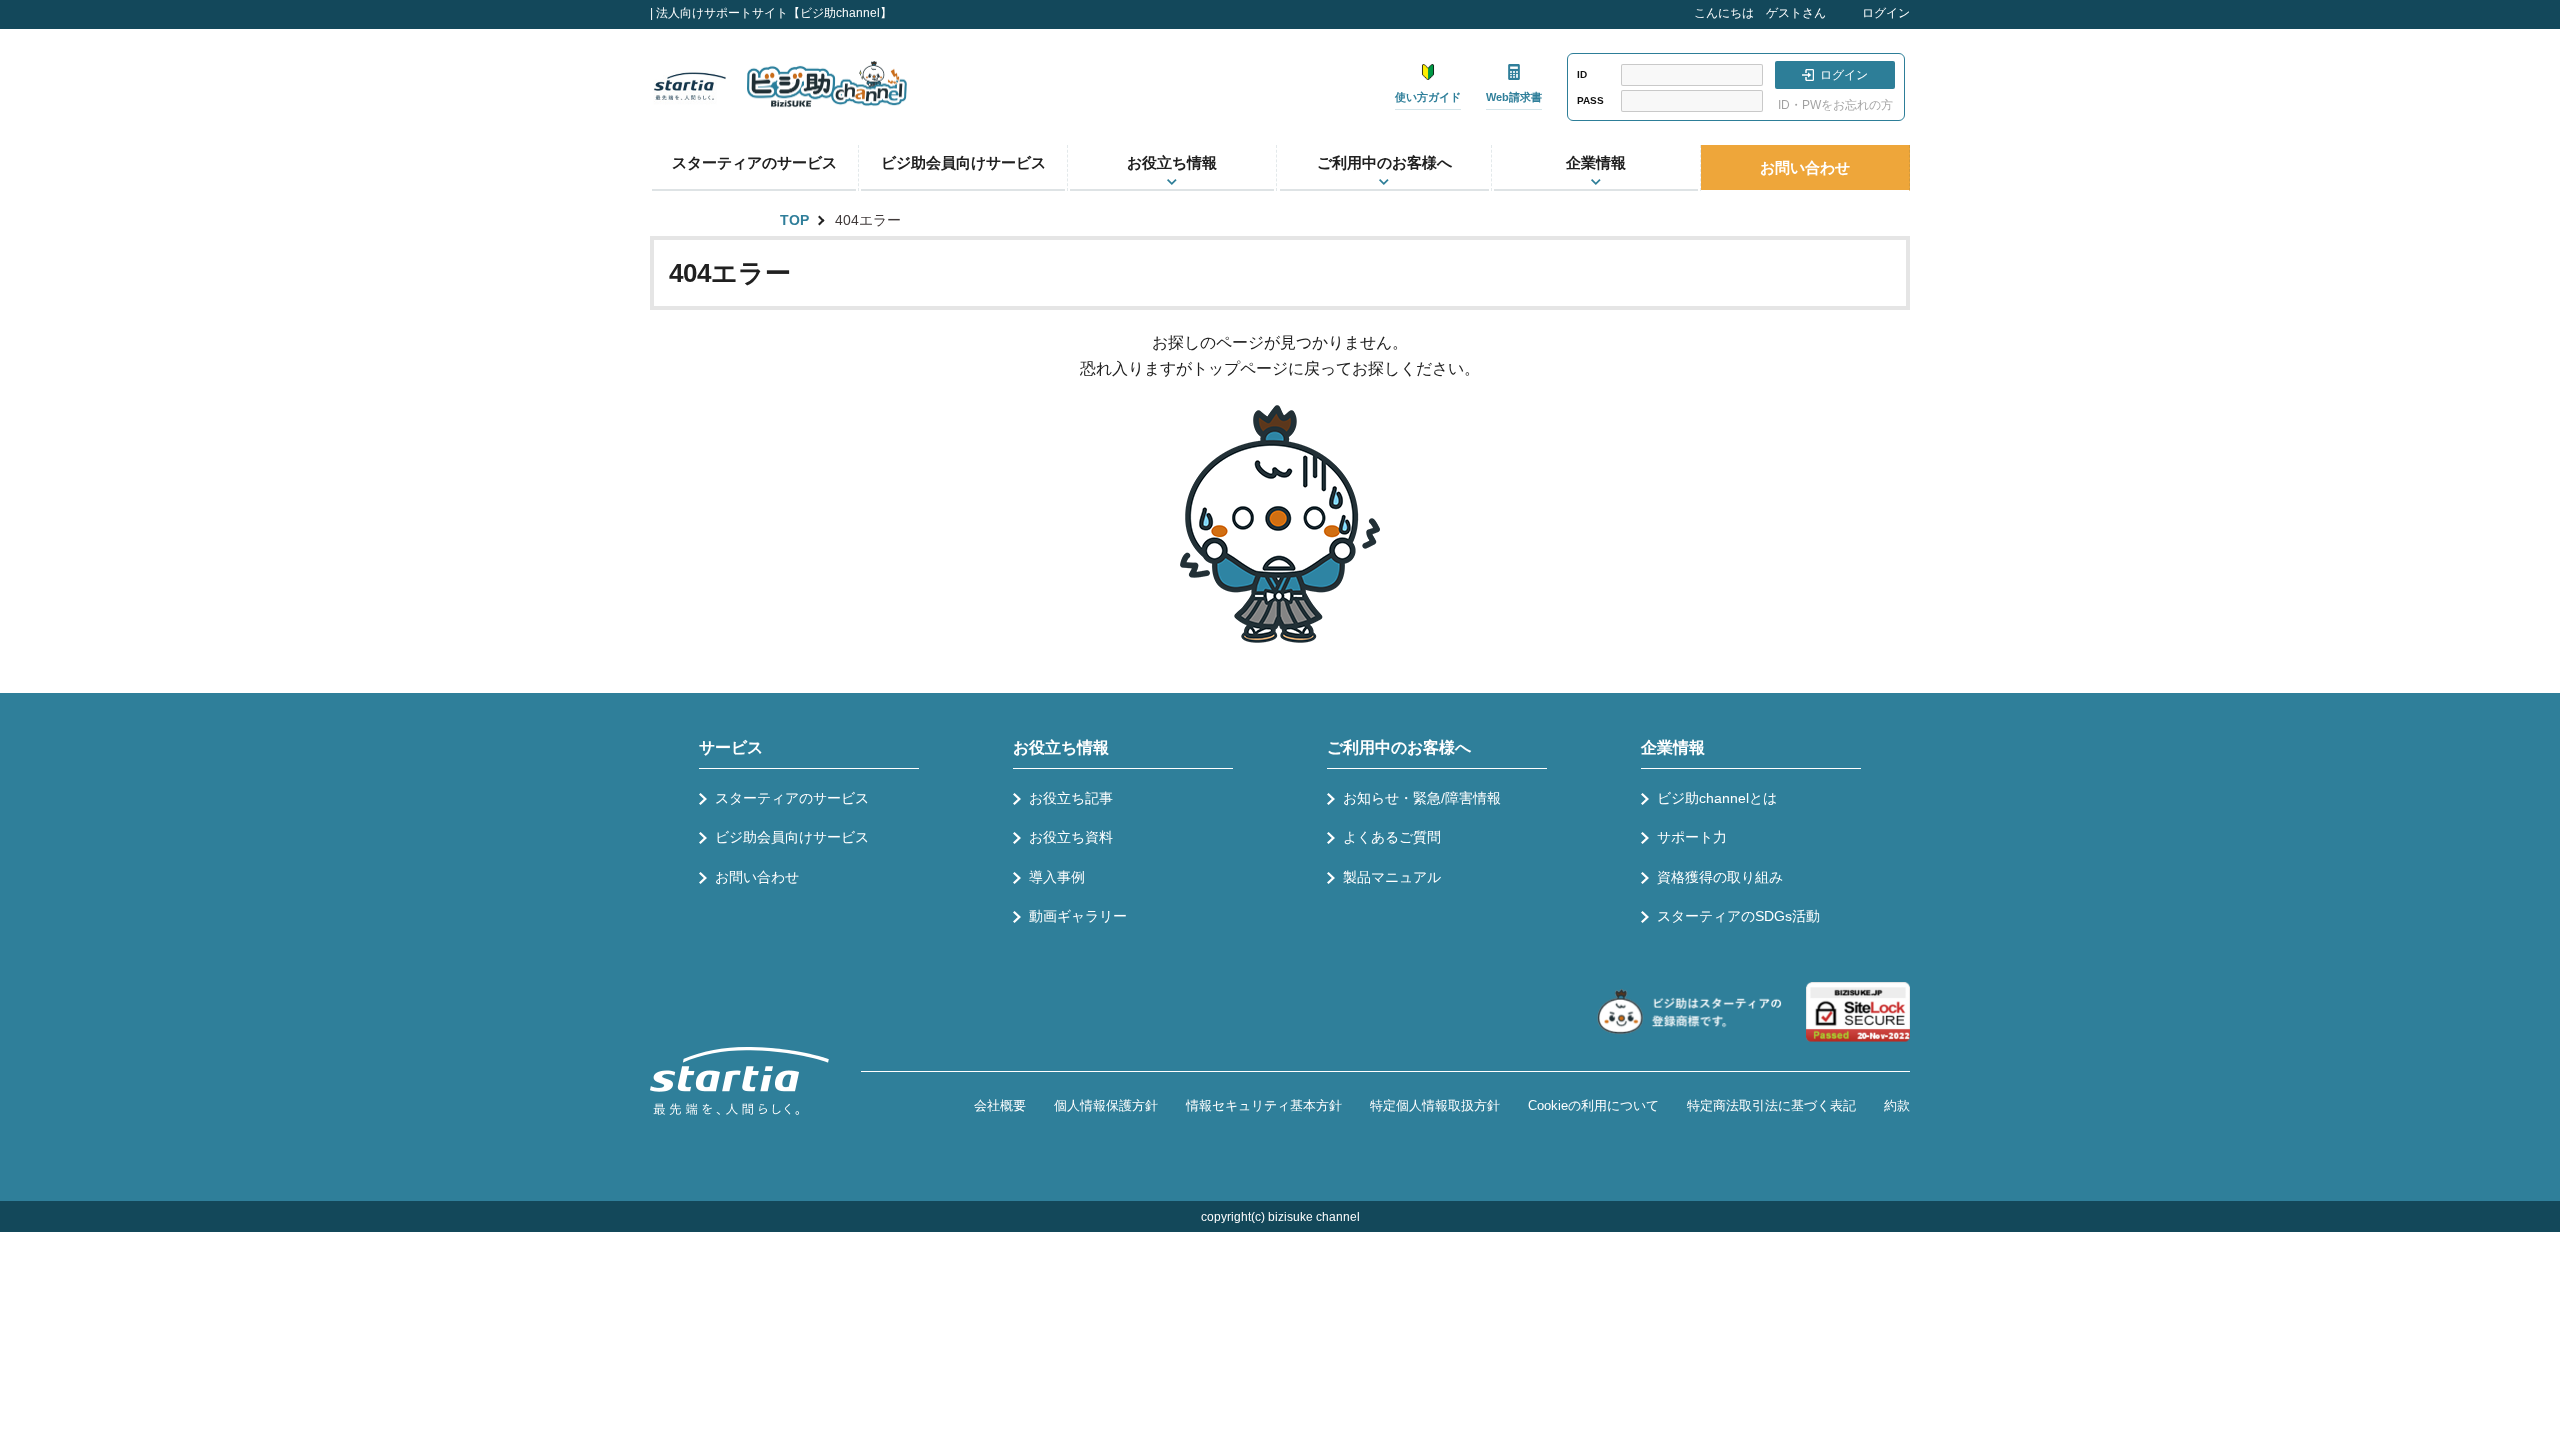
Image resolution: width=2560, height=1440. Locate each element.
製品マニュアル (1392, 877)
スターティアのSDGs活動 (1738, 916)
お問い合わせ (1805, 167)
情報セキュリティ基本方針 (1264, 1105)
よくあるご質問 (1392, 837)
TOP (794, 220)
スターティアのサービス (754, 162)
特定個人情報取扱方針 (1435, 1105)
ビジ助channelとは (1717, 798)
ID (1582, 74)
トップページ (1240, 368)
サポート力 (1692, 837)
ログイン (1886, 13)
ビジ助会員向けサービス (963, 162)
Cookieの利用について (1593, 1105)
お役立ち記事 (1071, 798)
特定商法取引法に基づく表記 (1771, 1105)
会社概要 (1000, 1105)
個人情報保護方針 (1106, 1105)
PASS (1590, 100)
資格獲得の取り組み (1720, 877)
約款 (1897, 1105)
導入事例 (1057, 877)
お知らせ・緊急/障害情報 (1422, 798)
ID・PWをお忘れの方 (1835, 105)
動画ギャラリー (1078, 916)
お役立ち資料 (1071, 837)
